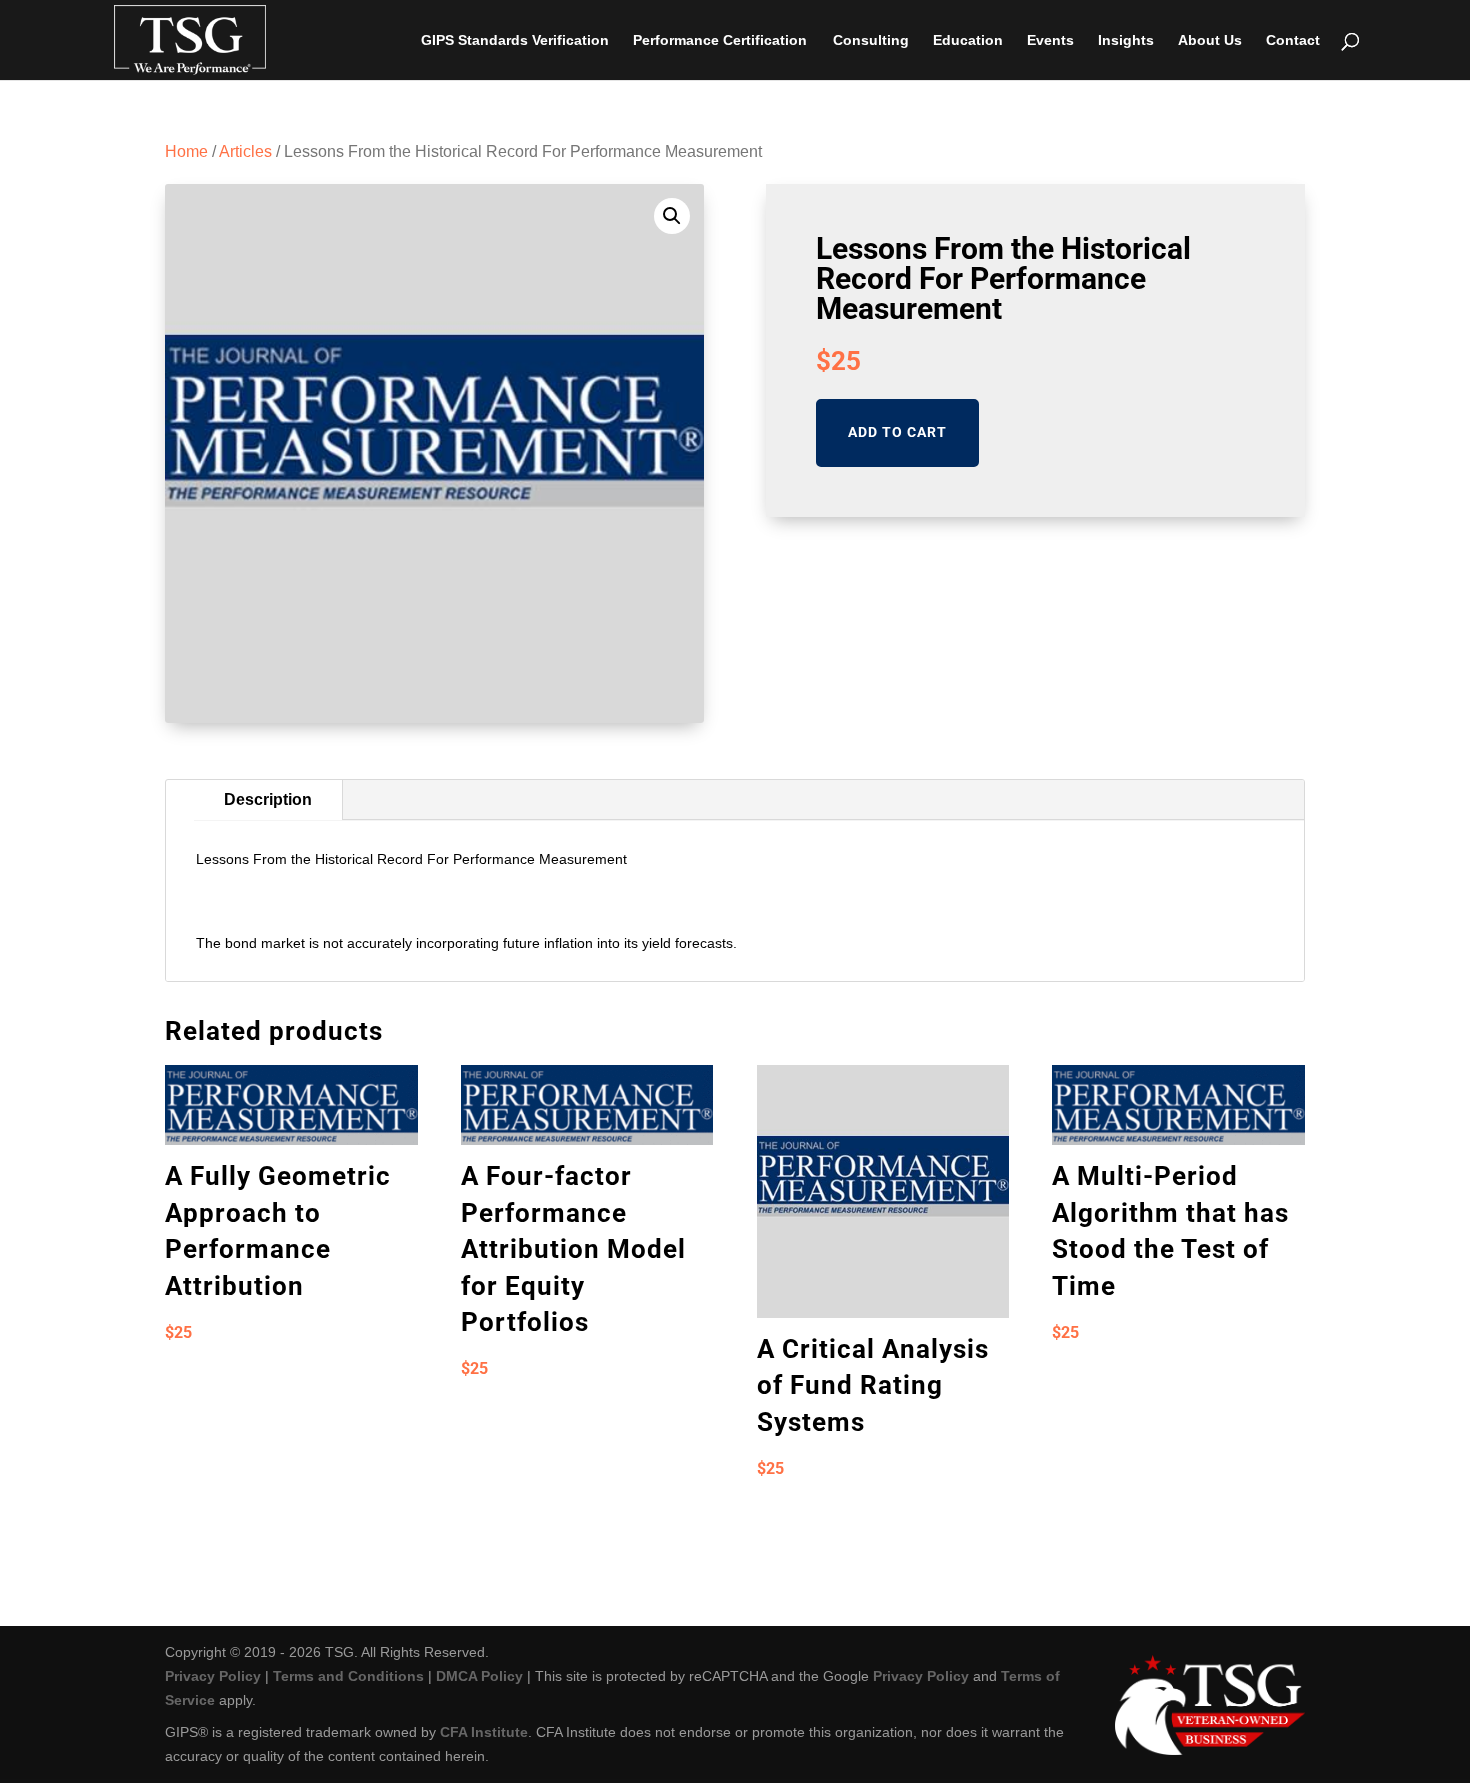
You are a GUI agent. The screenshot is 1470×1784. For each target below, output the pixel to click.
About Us (1210, 40)
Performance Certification (720, 40)
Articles (245, 151)
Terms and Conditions (348, 1676)
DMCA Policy (479, 1676)
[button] (672, 216)
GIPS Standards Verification (515, 40)
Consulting (871, 40)
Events (1050, 40)
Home (186, 151)
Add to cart (897, 432)
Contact (1293, 40)
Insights (1126, 40)
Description (268, 799)
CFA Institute (484, 1732)
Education (968, 40)
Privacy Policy (213, 1676)
